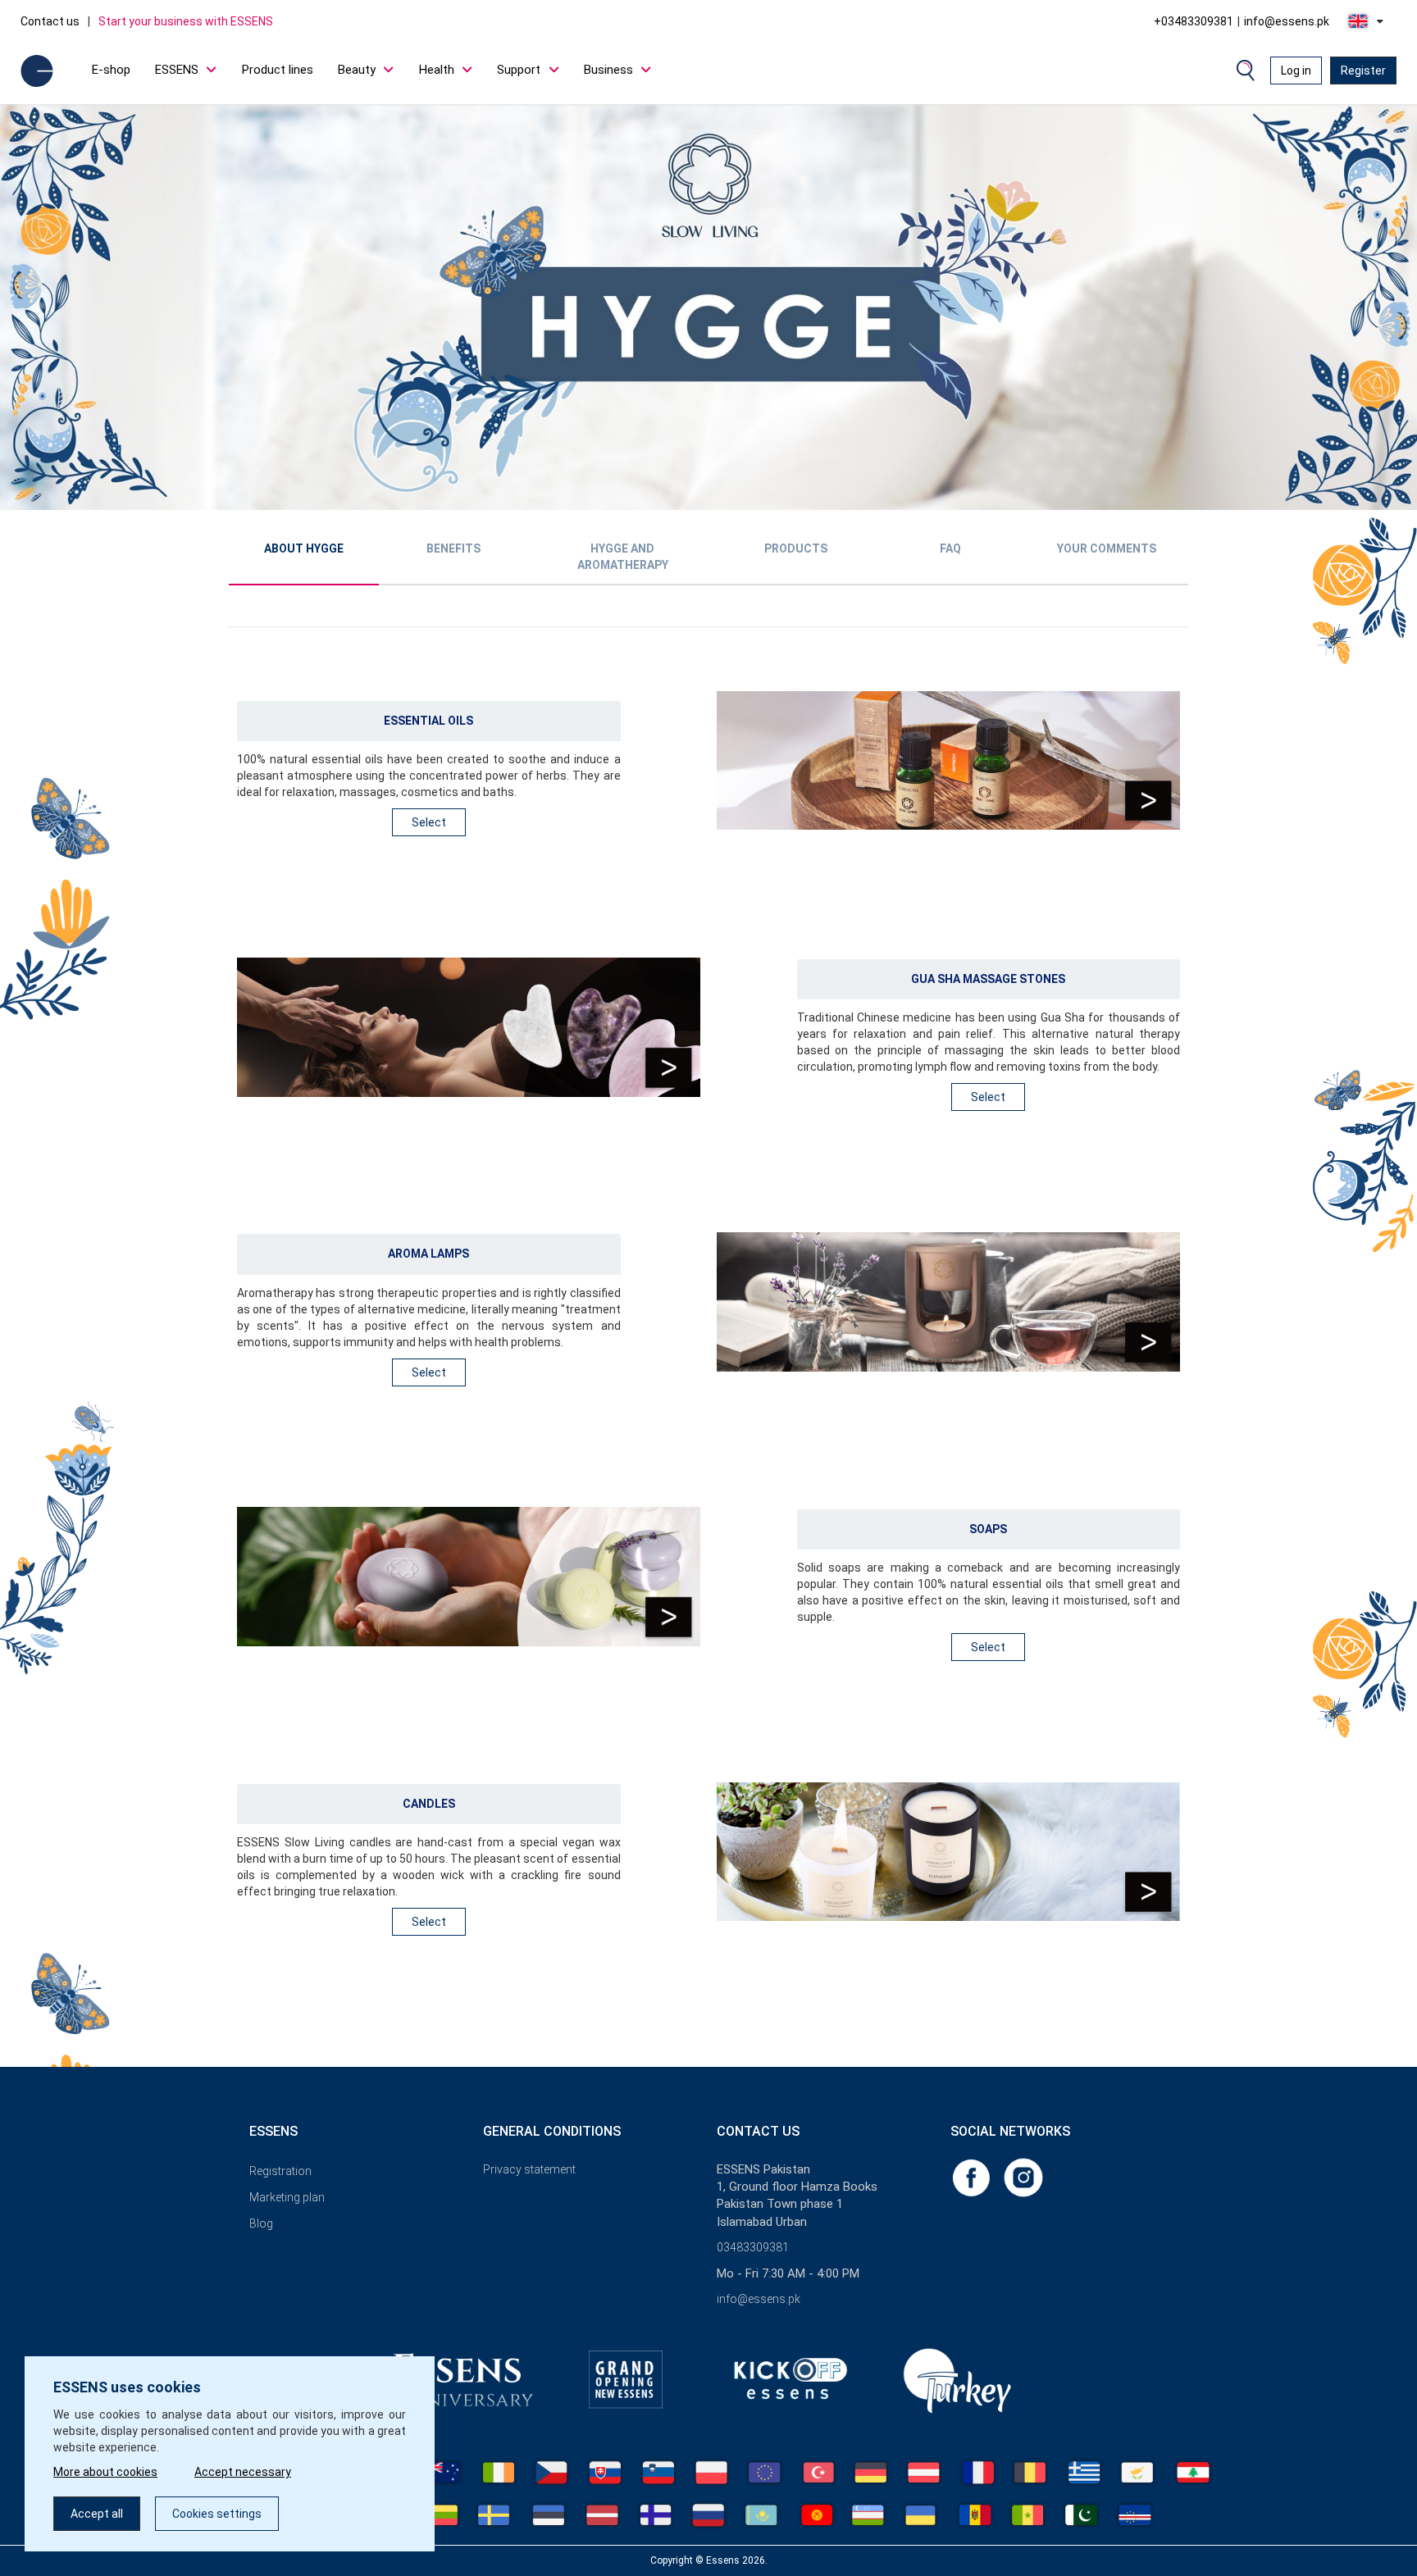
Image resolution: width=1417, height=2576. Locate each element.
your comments (1107, 548)
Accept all (97, 2514)
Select (429, 822)
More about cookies (105, 2472)
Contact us (50, 21)
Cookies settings (217, 2514)
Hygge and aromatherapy (623, 557)
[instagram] (1023, 2177)
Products (796, 548)
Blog (261, 2223)
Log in (1296, 71)
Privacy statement (529, 2169)
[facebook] (973, 2177)
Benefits (453, 548)
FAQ (950, 548)
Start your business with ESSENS (186, 21)
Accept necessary (243, 2472)
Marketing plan (287, 2197)
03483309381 (753, 2247)
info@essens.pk (1287, 21)
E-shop (111, 70)
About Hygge (304, 548)
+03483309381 (1194, 21)
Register (1363, 71)
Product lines (278, 70)
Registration (280, 2171)
